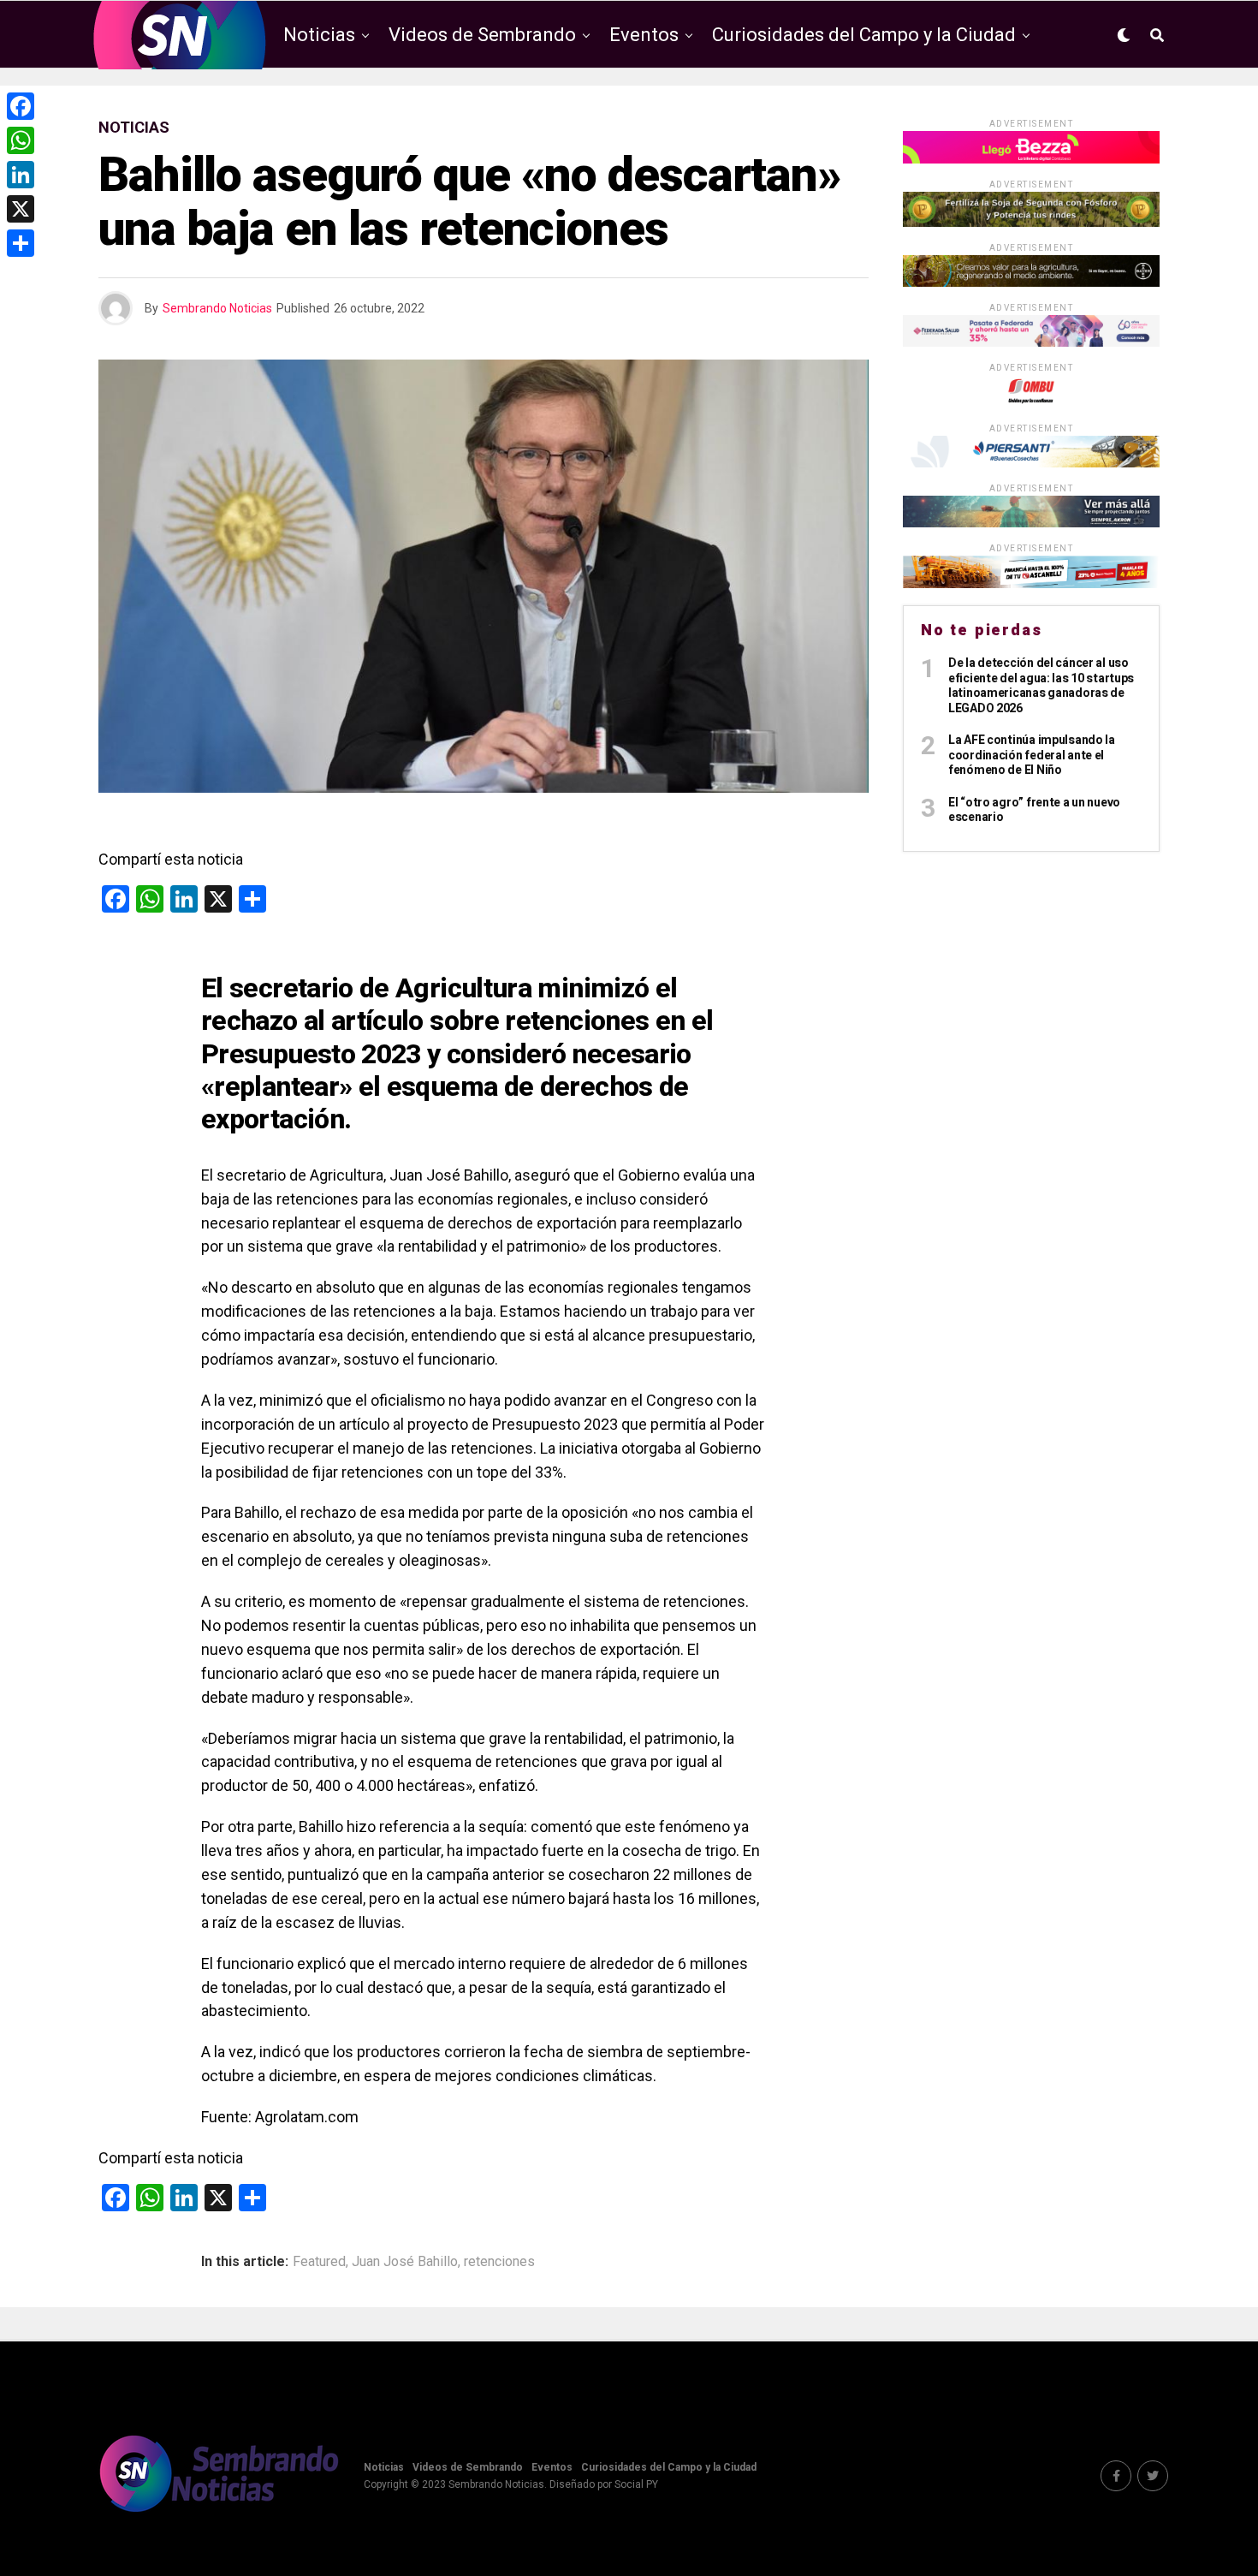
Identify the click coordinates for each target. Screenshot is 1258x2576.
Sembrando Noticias (217, 308)
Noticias (319, 35)
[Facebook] (21, 106)
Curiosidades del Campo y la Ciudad (864, 35)
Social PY (636, 2484)
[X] (21, 209)
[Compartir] (21, 243)
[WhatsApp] (21, 140)
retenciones (499, 2262)
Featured (319, 2262)
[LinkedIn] (21, 175)
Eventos (644, 35)
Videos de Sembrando (482, 35)
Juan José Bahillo (405, 2262)
